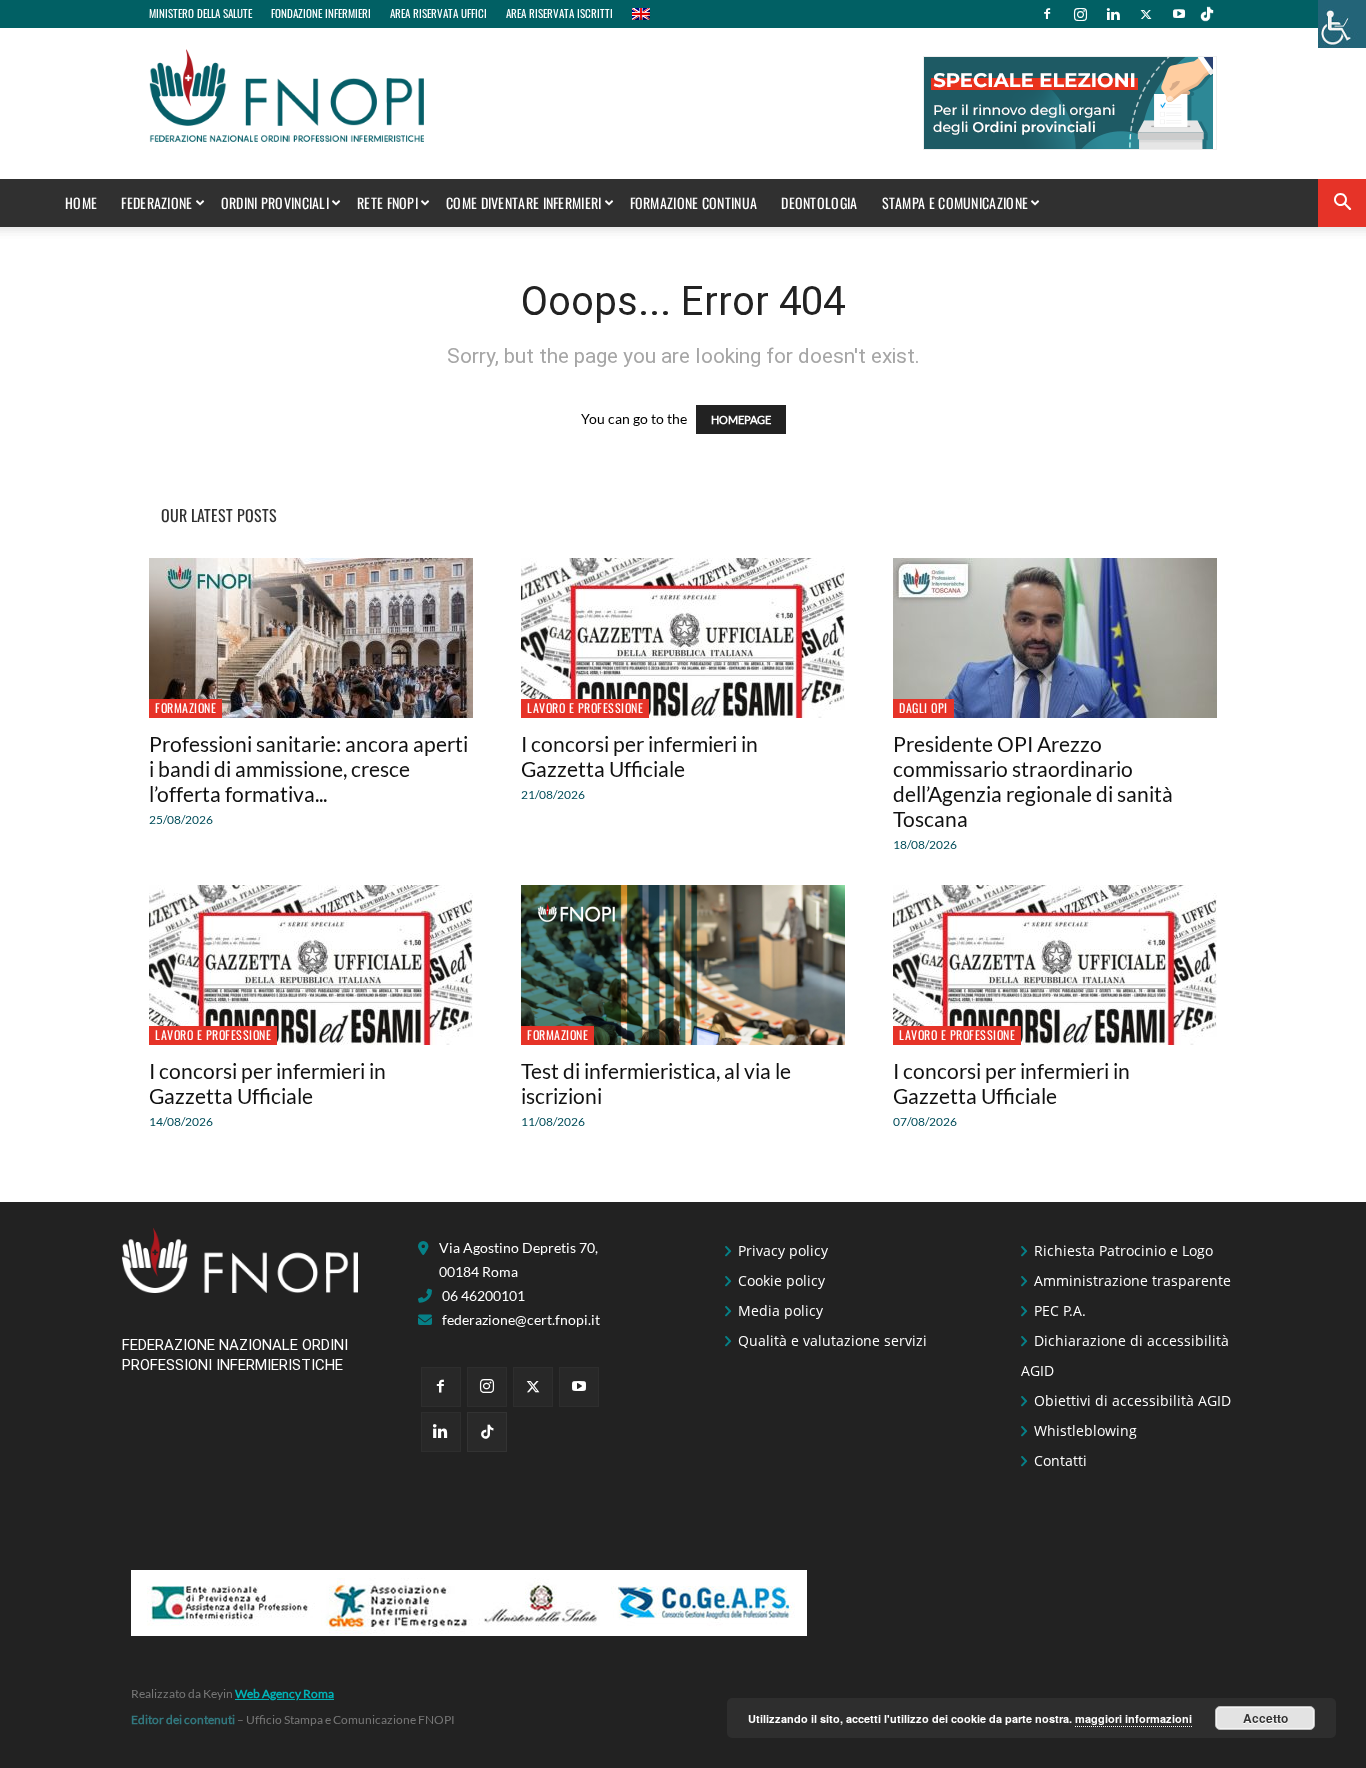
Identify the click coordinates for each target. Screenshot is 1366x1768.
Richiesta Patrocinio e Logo (1123, 1250)
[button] (1342, 204)
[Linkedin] (1113, 14)
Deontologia (819, 202)
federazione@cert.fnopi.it (521, 1319)
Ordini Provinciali (275, 202)
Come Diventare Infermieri (524, 202)
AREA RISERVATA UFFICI (438, 13)
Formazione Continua (694, 202)
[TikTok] (1207, 14)
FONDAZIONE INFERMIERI (321, 13)
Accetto (1265, 1718)
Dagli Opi (923, 707)
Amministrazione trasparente (1132, 1280)
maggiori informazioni (1133, 1718)
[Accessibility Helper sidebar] (1342, 24)
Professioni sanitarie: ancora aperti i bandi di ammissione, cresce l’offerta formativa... (308, 768)
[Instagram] (1080, 14)
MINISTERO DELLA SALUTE (200, 13)
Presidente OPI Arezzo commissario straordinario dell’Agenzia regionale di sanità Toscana (1033, 781)
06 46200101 (483, 1295)
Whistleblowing (1085, 1430)
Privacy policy (783, 1250)
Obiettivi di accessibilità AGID (1132, 1400)
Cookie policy (781, 1280)
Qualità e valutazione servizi (832, 1340)
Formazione (185, 707)
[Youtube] (1179, 14)
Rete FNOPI (387, 202)
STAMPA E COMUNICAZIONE (955, 202)
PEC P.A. (1060, 1310)
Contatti (1060, 1460)
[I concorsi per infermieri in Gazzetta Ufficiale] (683, 638)
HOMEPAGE (741, 419)
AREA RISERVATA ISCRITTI (559, 13)
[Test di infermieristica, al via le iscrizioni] (683, 965)
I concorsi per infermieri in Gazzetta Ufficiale (639, 756)
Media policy (780, 1310)
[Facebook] (1047, 14)
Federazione (156, 202)
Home (81, 202)
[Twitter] (1146, 14)
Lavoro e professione (585, 707)
